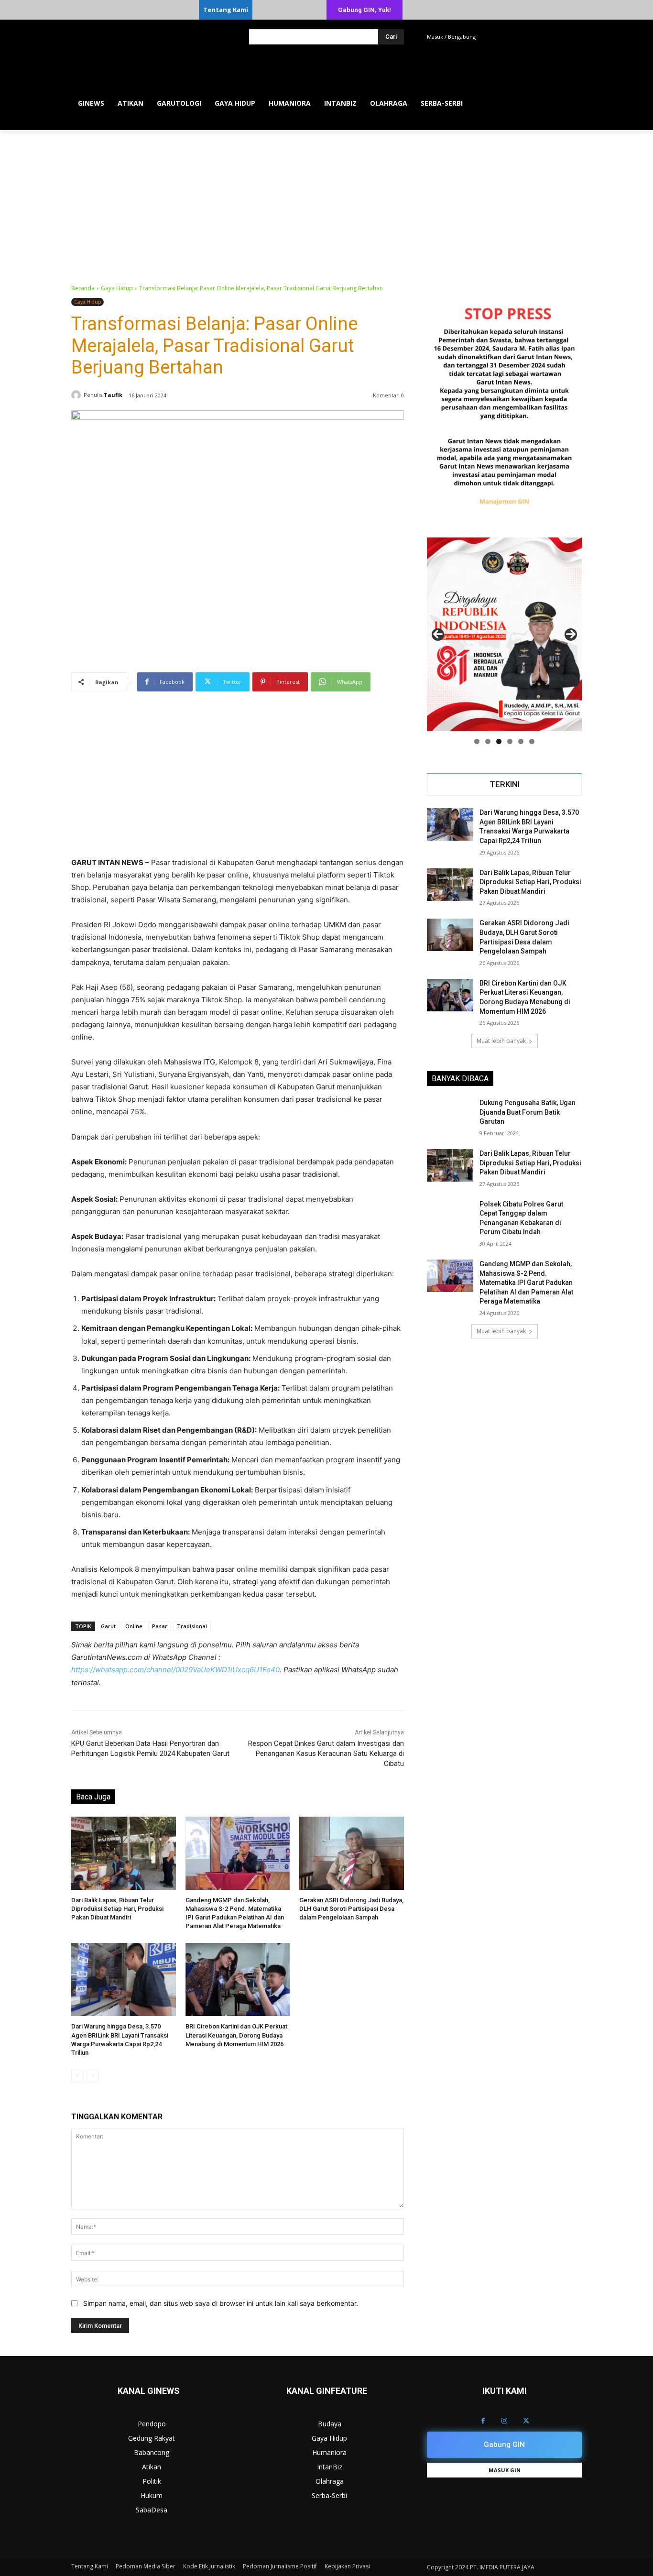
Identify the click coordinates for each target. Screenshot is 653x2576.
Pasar (160, 1626)
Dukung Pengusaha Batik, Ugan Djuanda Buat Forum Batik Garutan (528, 1112)
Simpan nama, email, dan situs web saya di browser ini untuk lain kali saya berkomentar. (221, 2303)
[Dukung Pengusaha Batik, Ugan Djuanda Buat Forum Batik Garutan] (450, 1115)
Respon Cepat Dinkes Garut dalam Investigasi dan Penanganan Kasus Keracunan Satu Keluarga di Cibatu (326, 1754)
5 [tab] (521, 741)
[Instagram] (505, 2421)
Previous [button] (438, 635)
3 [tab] (499, 741)
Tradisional (192, 1626)
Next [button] (571, 635)
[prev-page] (77, 2076)
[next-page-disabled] (93, 2076)
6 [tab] (532, 741)
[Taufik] (77, 395)
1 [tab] (477, 741)
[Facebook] (483, 2421)
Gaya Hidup (117, 288)
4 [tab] (510, 741)
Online (134, 1626)
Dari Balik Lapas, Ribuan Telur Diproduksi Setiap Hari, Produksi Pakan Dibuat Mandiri (117, 1909)
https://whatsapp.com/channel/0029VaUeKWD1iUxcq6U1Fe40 (175, 1670)
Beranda (83, 288)
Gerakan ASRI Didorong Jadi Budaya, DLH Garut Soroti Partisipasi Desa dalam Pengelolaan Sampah (351, 1909)
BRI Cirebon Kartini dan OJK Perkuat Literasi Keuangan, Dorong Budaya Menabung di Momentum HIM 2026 (236, 2035)
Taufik (113, 395)
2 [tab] (488, 741)
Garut (108, 1626)
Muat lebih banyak (501, 1041)
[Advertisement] (326, 202)
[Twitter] (526, 2421)
